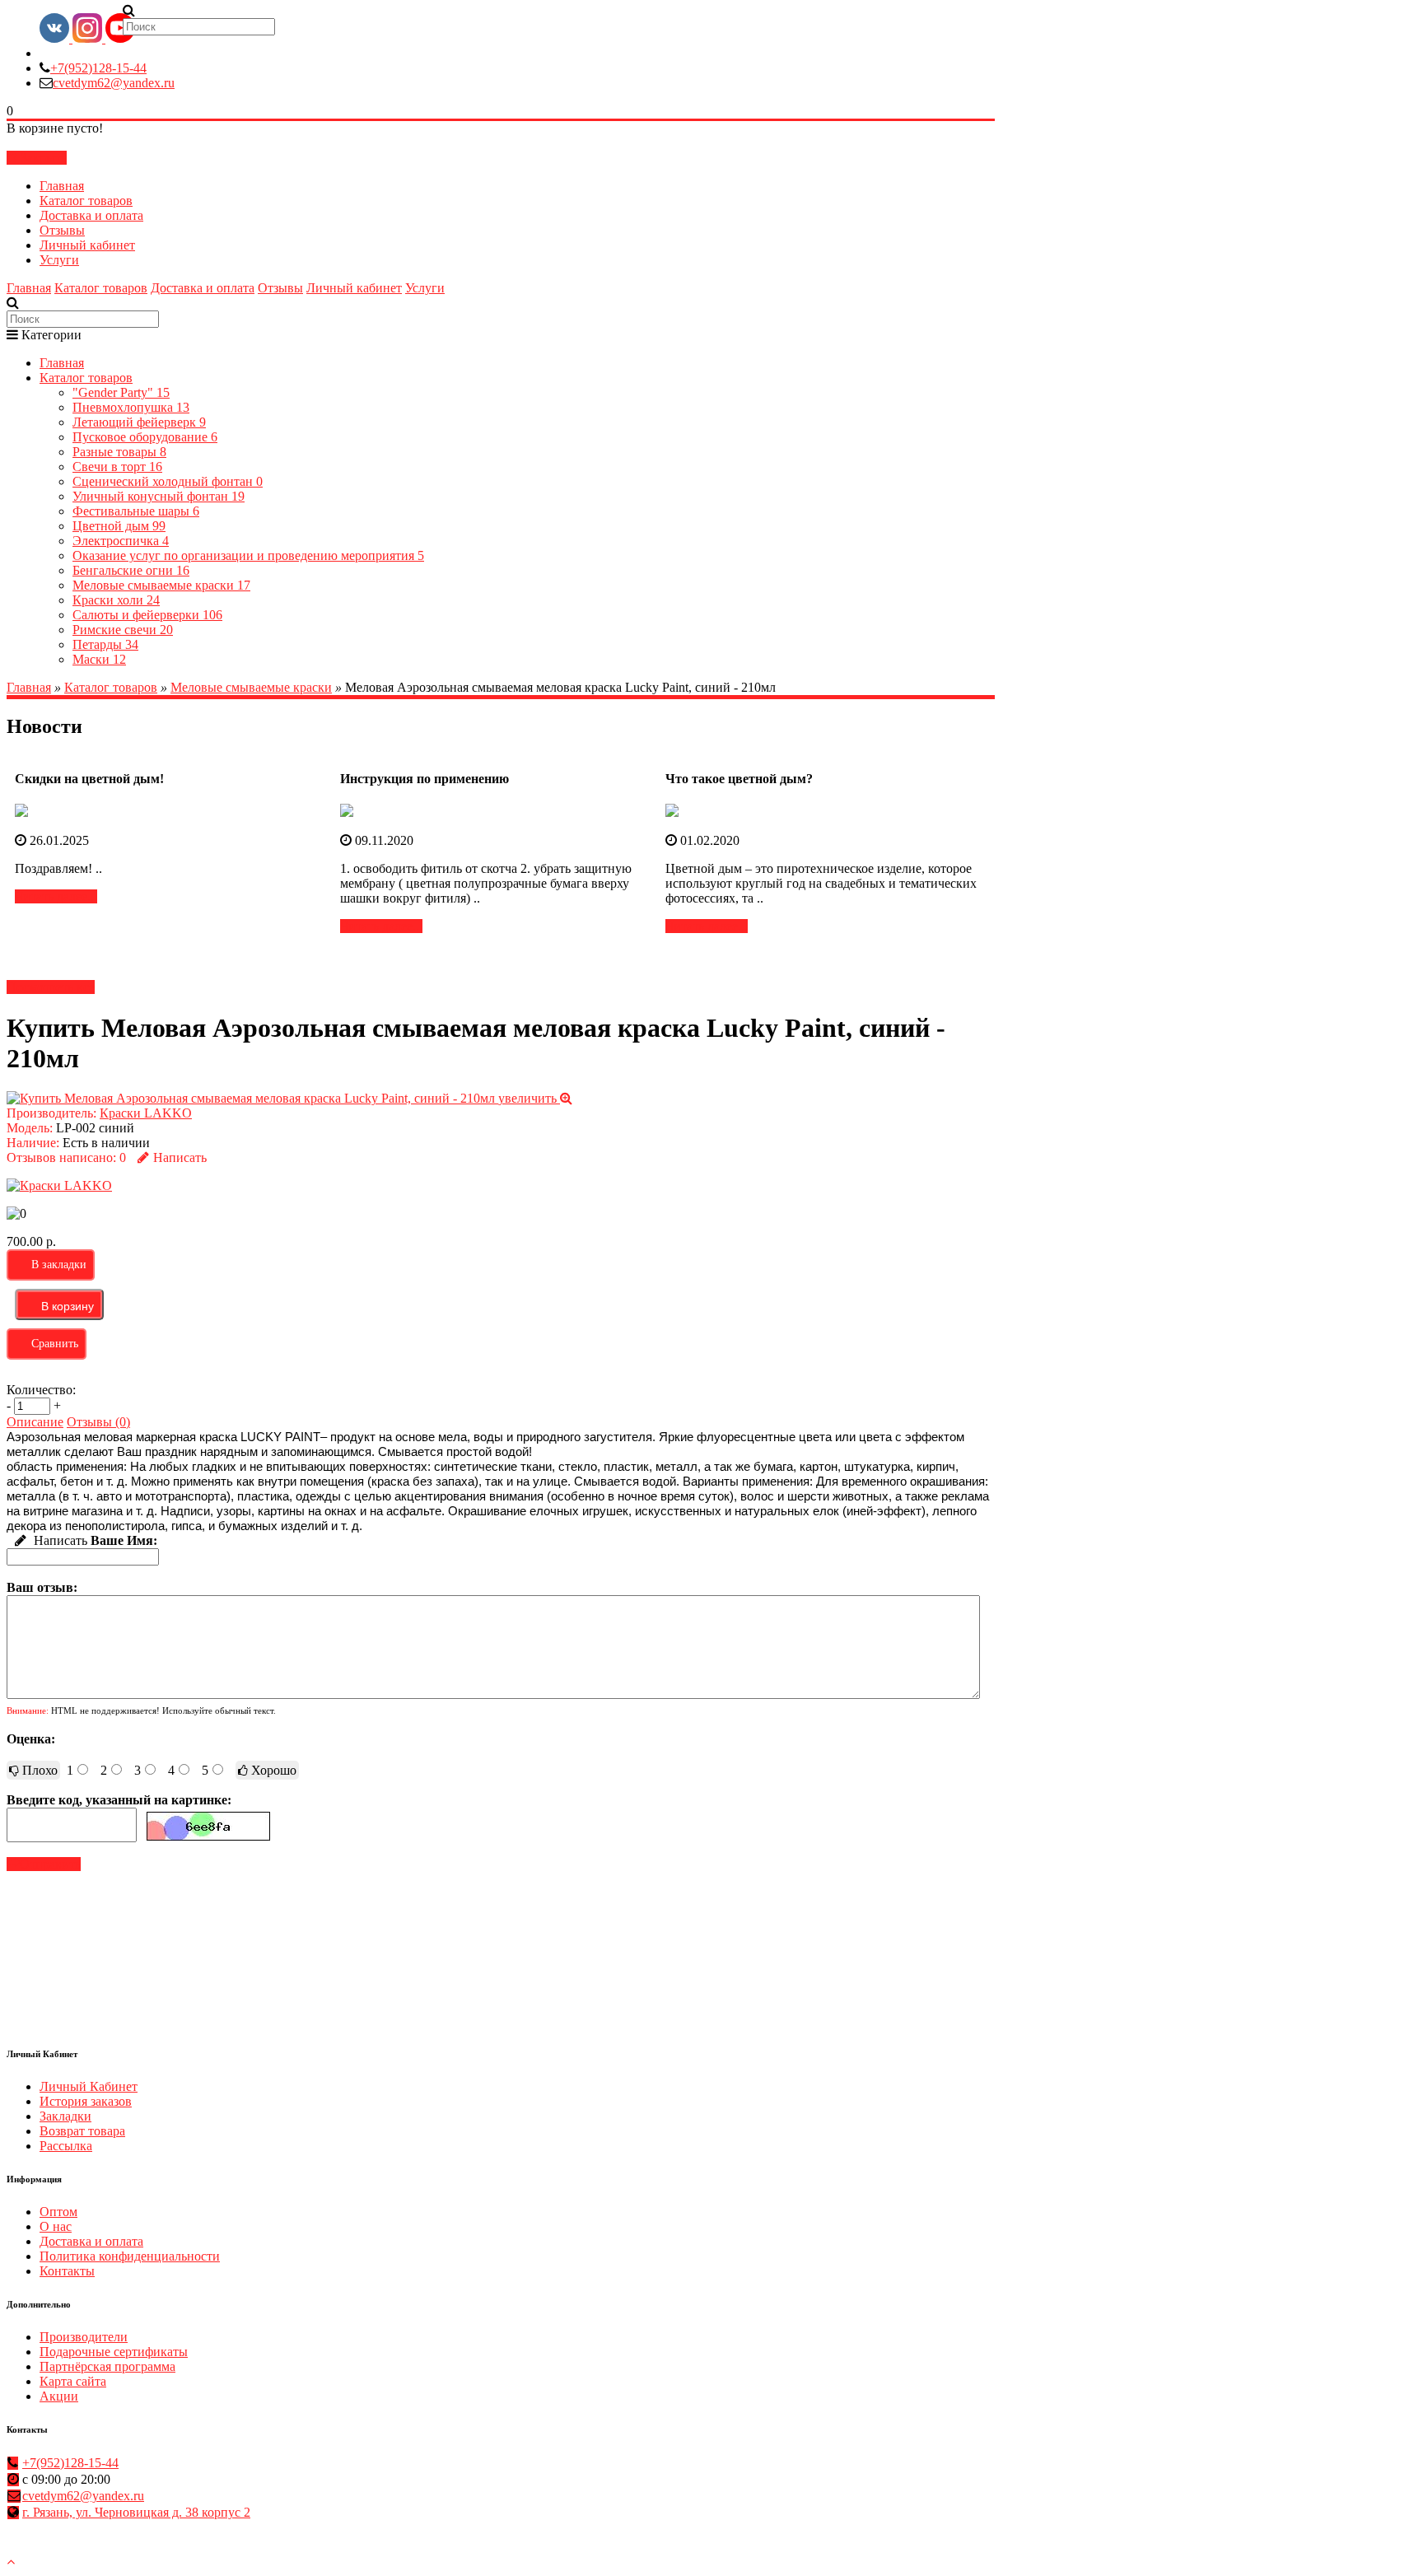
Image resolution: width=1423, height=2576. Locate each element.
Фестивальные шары (136, 511)
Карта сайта (73, 2381)
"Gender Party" (121, 392)
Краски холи (116, 600)
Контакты (67, 2271)
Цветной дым (119, 526)
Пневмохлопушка (131, 407)
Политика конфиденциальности (130, 2256)
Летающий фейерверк (139, 422)
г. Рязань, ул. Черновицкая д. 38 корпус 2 (136, 2512)
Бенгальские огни (131, 570)
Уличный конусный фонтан (159, 496)
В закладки (59, 1265)
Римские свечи (123, 630)
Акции (59, 2396)
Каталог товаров (86, 201)
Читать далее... (56, 896)
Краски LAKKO (146, 1113)
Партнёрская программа (107, 2366)
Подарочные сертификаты (114, 2352)
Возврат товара (82, 2131)
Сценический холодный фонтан (168, 481)
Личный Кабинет (89, 2086)
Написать (180, 1157)
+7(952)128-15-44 (98, 68)
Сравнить (55, 1344)
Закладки (65, 2116)
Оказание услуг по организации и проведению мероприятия (248, 555)
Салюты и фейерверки (147, 615)
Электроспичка (121, 541)
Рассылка (66, 2146)
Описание (35, 1422)
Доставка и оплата (91, 215)
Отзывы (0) (98, 1422)
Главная (62, 186)
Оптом (58, 2212)
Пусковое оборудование (145, 437)
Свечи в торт (117, 467)
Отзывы (62, 230)
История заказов (86, 2101)
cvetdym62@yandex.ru (114, 83)
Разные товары (119, 452)
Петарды (105, 644)
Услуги (59, 260)
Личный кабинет (87, 245)
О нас (56, 2226)
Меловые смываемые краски (161, 585)
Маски (99, 659)
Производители (84, 2337)
